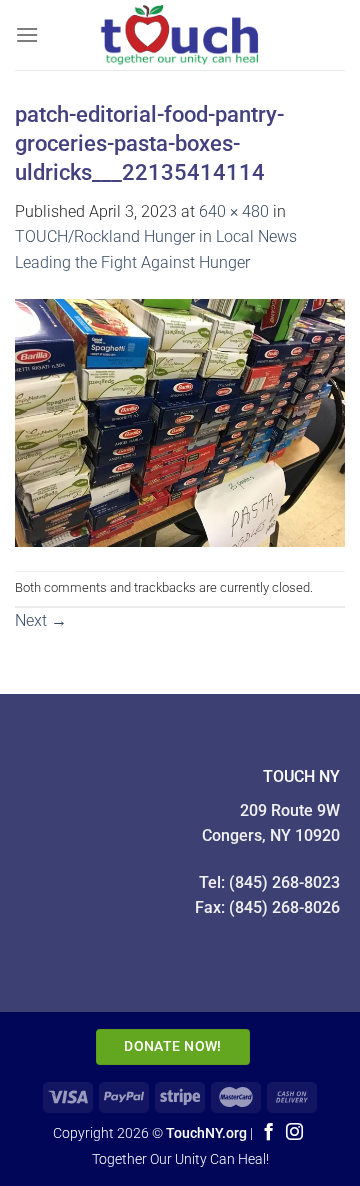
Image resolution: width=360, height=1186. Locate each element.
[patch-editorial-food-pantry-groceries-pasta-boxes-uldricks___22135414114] (180, 421)
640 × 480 (234, 211)
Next (41, 620)
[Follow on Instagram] (294, 1133)
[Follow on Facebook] (268, 1133)
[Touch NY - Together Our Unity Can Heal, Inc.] (192, 35)
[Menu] (27, 34)
